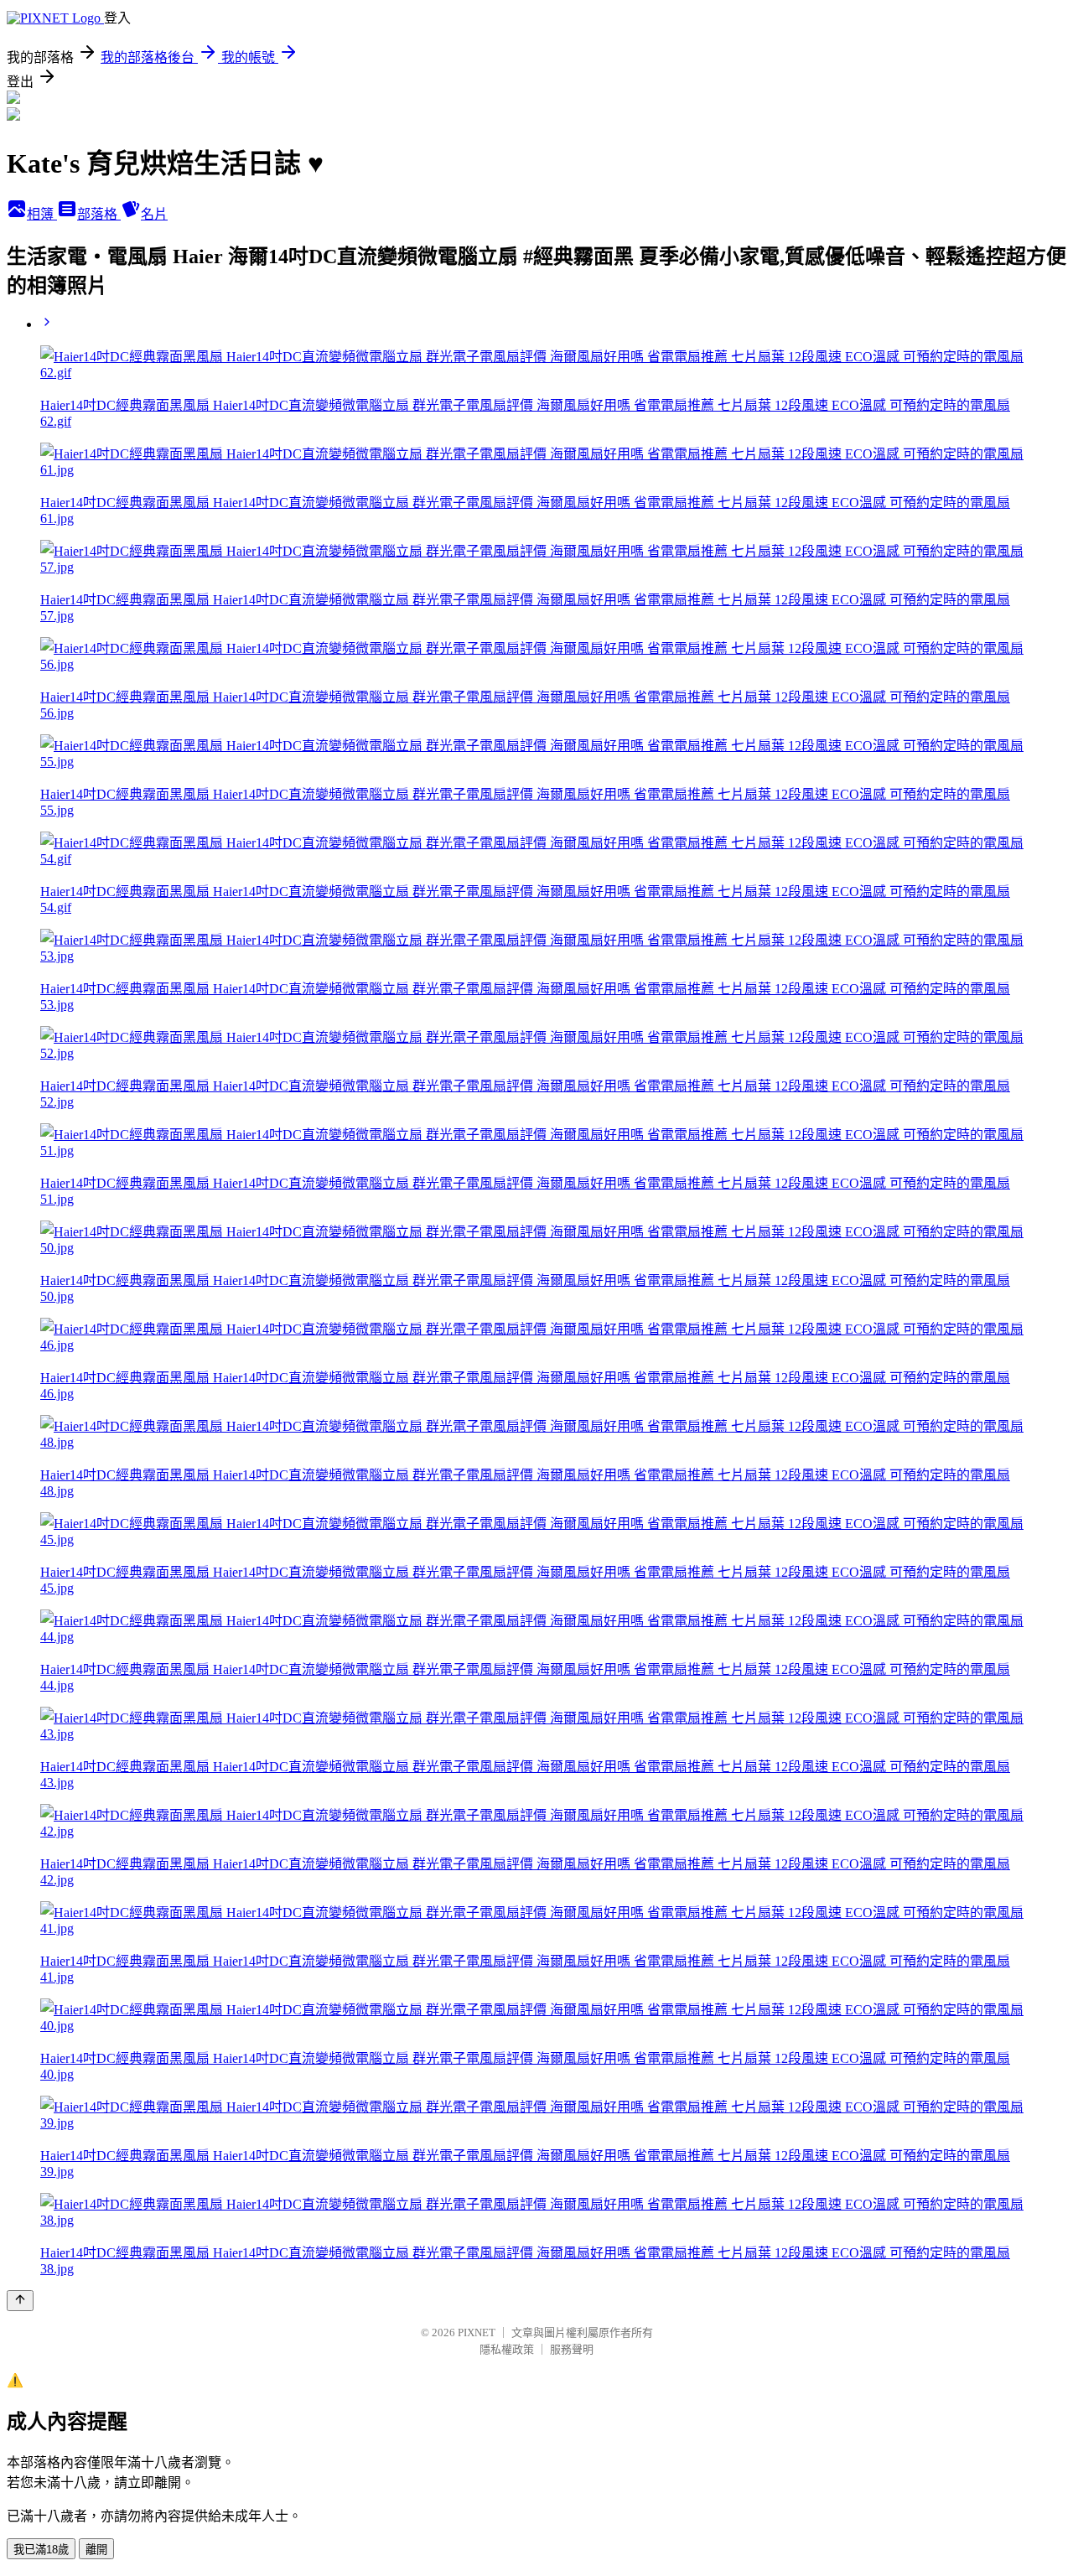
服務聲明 (572, 2349)
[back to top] (20, 2301)
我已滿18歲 (41, 2550)
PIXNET (477, 2332)
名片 (154, 214)
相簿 (42, 214)
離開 (96, 2550)
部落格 (99, 214)
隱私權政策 (507, 2349)
